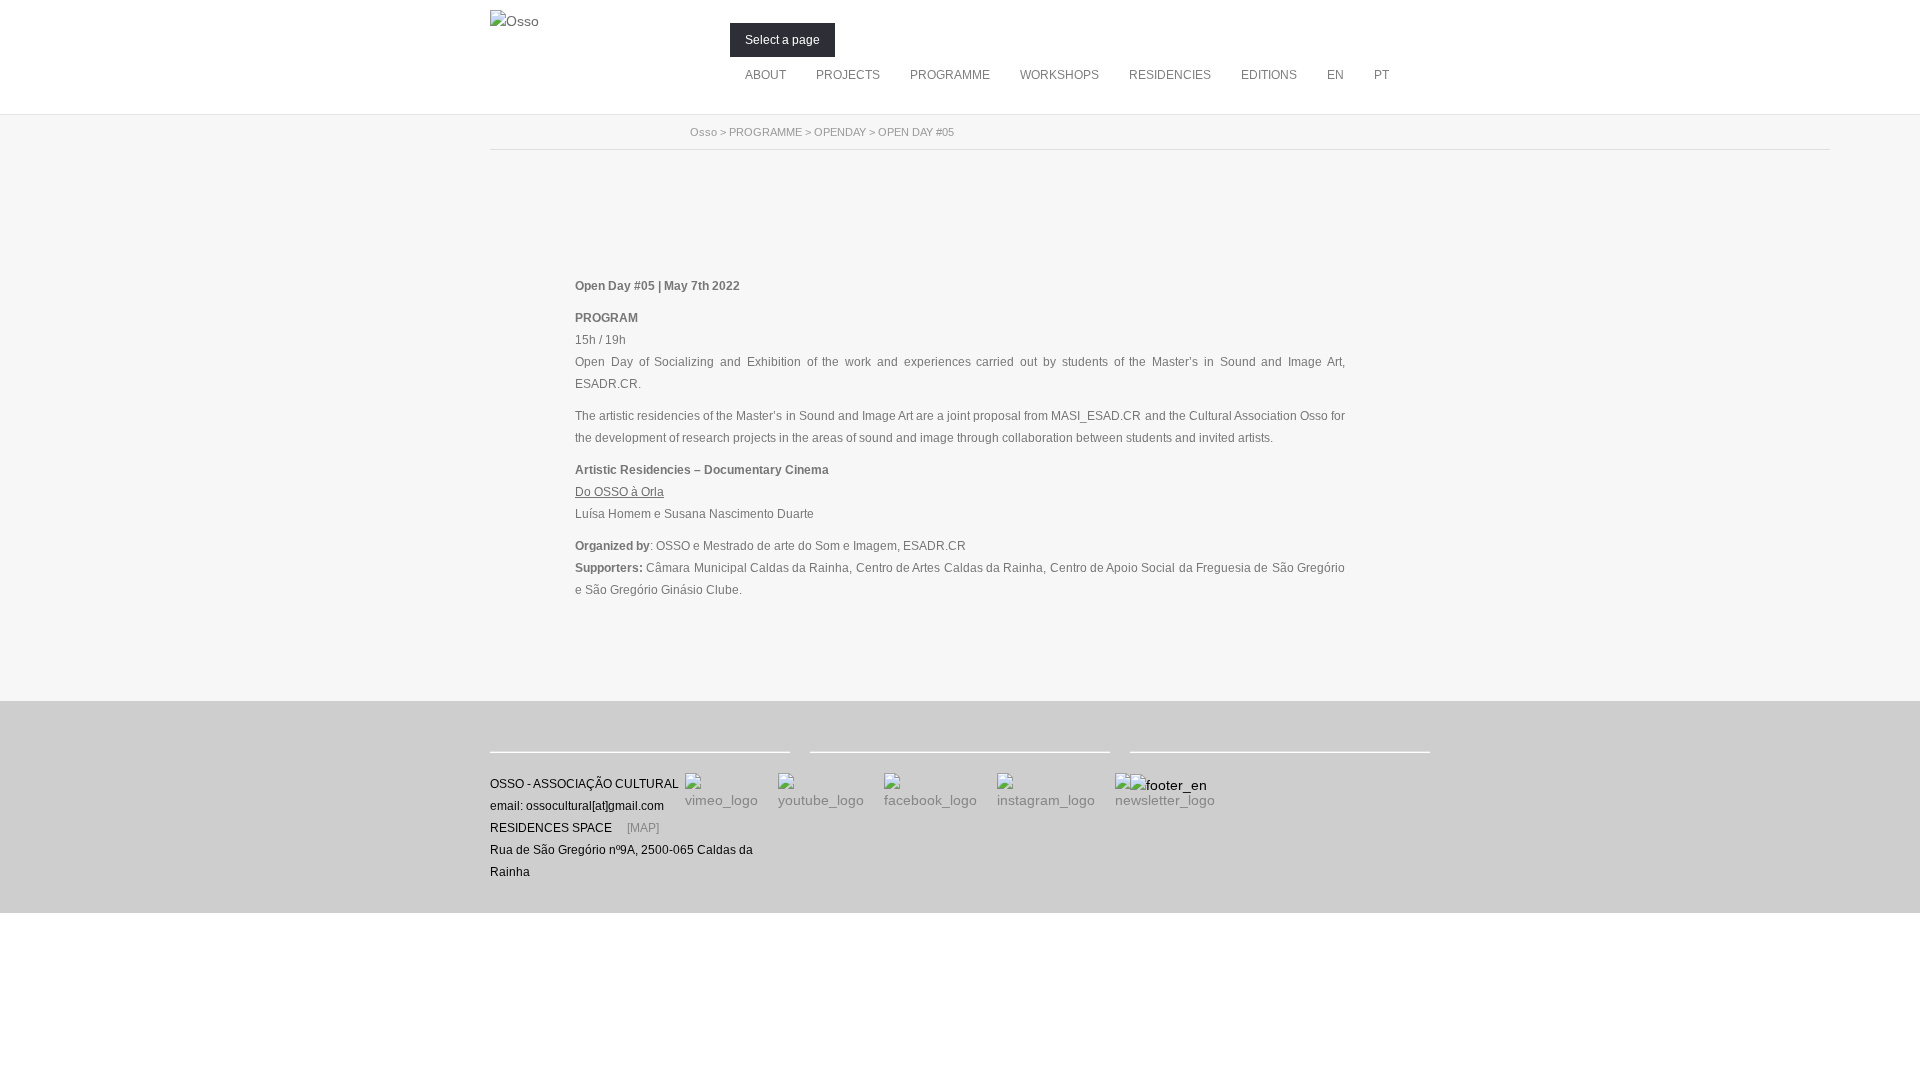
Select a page (782, 40)
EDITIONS (1269, 75)
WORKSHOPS (1059, 75)
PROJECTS (848, 75)
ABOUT (765, 75)
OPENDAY (840, 132)
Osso (703, 132)
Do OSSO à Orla (619, 492)
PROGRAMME (950, 75)
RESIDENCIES (1170, 75)
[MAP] (643, 828)
